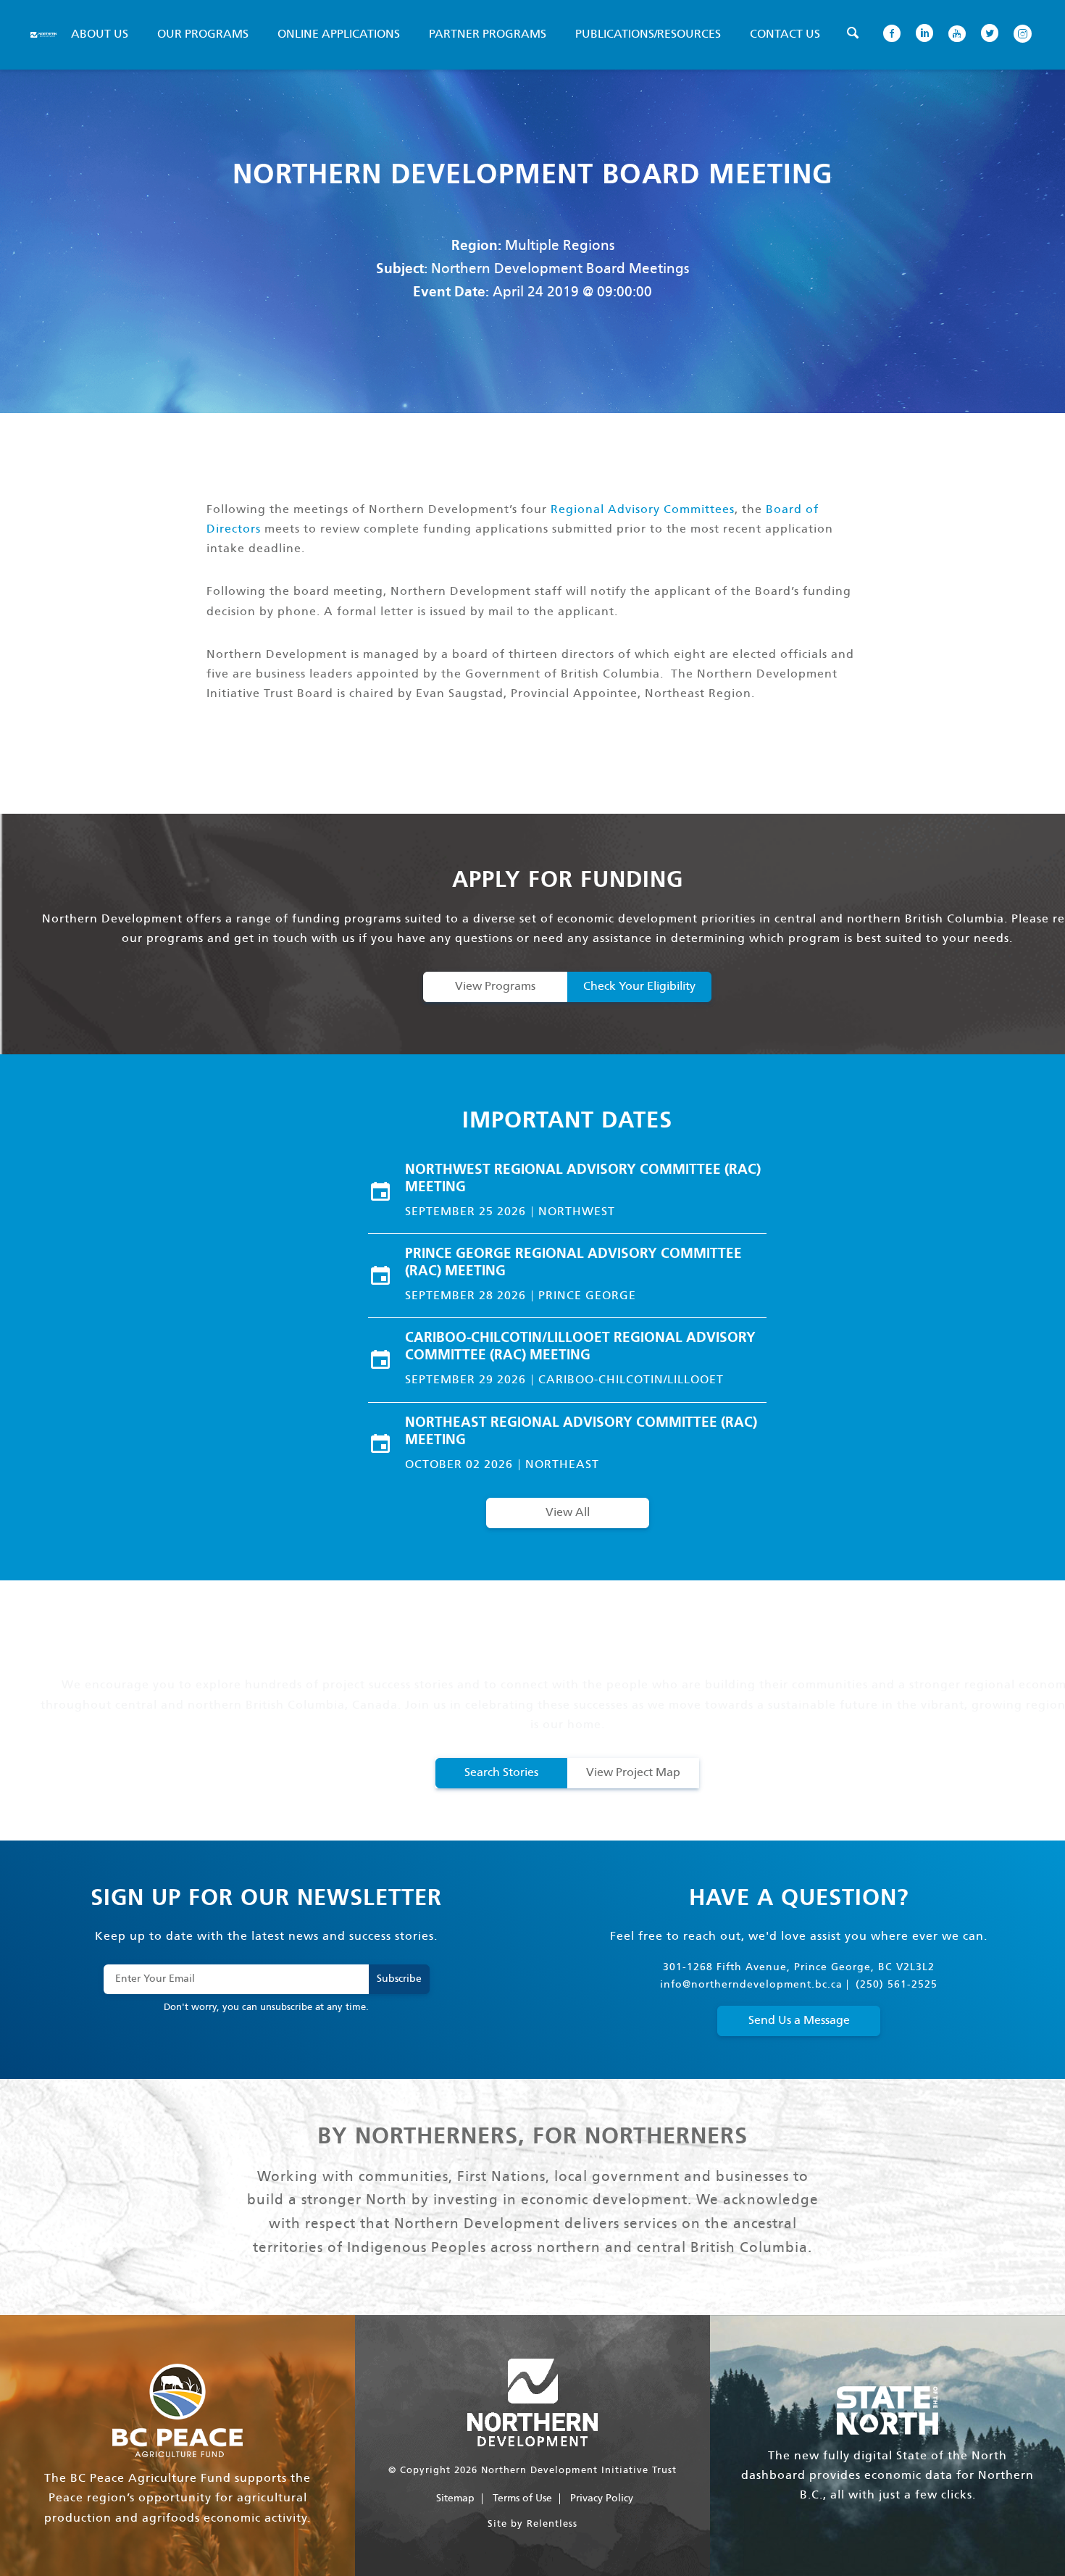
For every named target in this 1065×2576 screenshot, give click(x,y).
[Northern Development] (43, 35)
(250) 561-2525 (897, 1985)
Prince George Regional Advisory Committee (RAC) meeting (573, 1263)
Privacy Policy (602, 2498)
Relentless (552, 2524)
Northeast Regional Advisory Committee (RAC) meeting (581, 1432)
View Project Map (633, 1773)
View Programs (495, 987)
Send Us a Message (799, 2021)
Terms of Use (522, 2498)
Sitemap (455, 2498)
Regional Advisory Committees (643, 510)
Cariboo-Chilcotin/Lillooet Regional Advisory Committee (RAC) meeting (580, 1347)
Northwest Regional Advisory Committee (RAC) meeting (583, 1179)
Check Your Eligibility (639, 987)
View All (568, 1513)
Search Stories (501, 1773)
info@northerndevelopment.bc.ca (751, 1985)
